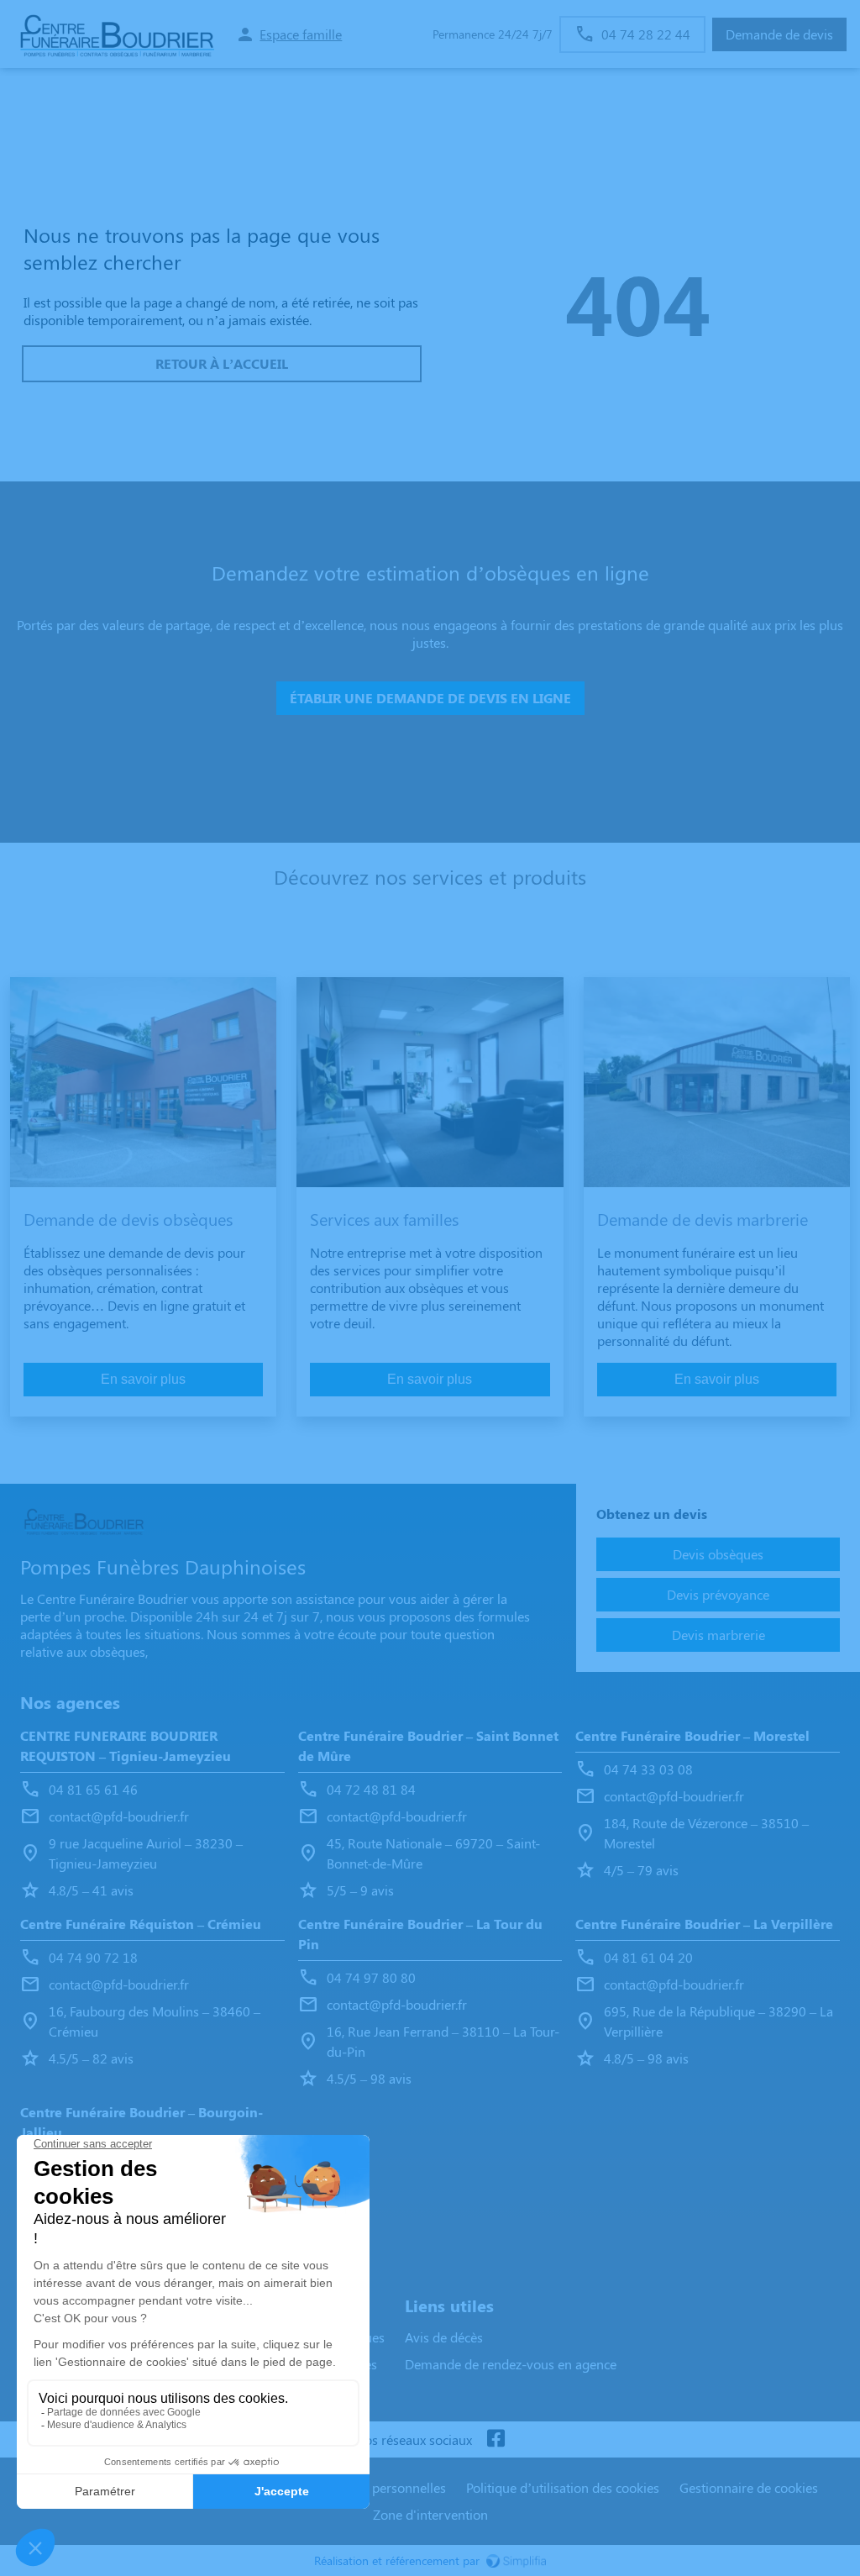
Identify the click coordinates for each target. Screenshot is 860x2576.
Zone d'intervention (430, 2514)
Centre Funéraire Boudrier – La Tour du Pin (420, 1934)
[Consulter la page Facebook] (496, 2439)
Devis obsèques (718, 1554)
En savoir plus (143, 1379)
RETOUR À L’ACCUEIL (222, 363)
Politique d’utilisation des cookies (563, 2487)
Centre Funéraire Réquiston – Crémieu (141, 1924)
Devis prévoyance (718, 1594)
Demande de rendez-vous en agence (511, 2364)
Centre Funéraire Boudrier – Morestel (692, 1735)
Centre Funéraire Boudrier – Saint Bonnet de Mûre (428, 1745)
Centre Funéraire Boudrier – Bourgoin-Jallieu (142, 2122)
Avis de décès (444, 2337)
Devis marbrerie (718, 1635)
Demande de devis (779, 34)
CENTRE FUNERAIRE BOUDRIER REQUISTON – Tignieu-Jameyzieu (126, 1745)
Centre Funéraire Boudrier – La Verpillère (704, 1924)
